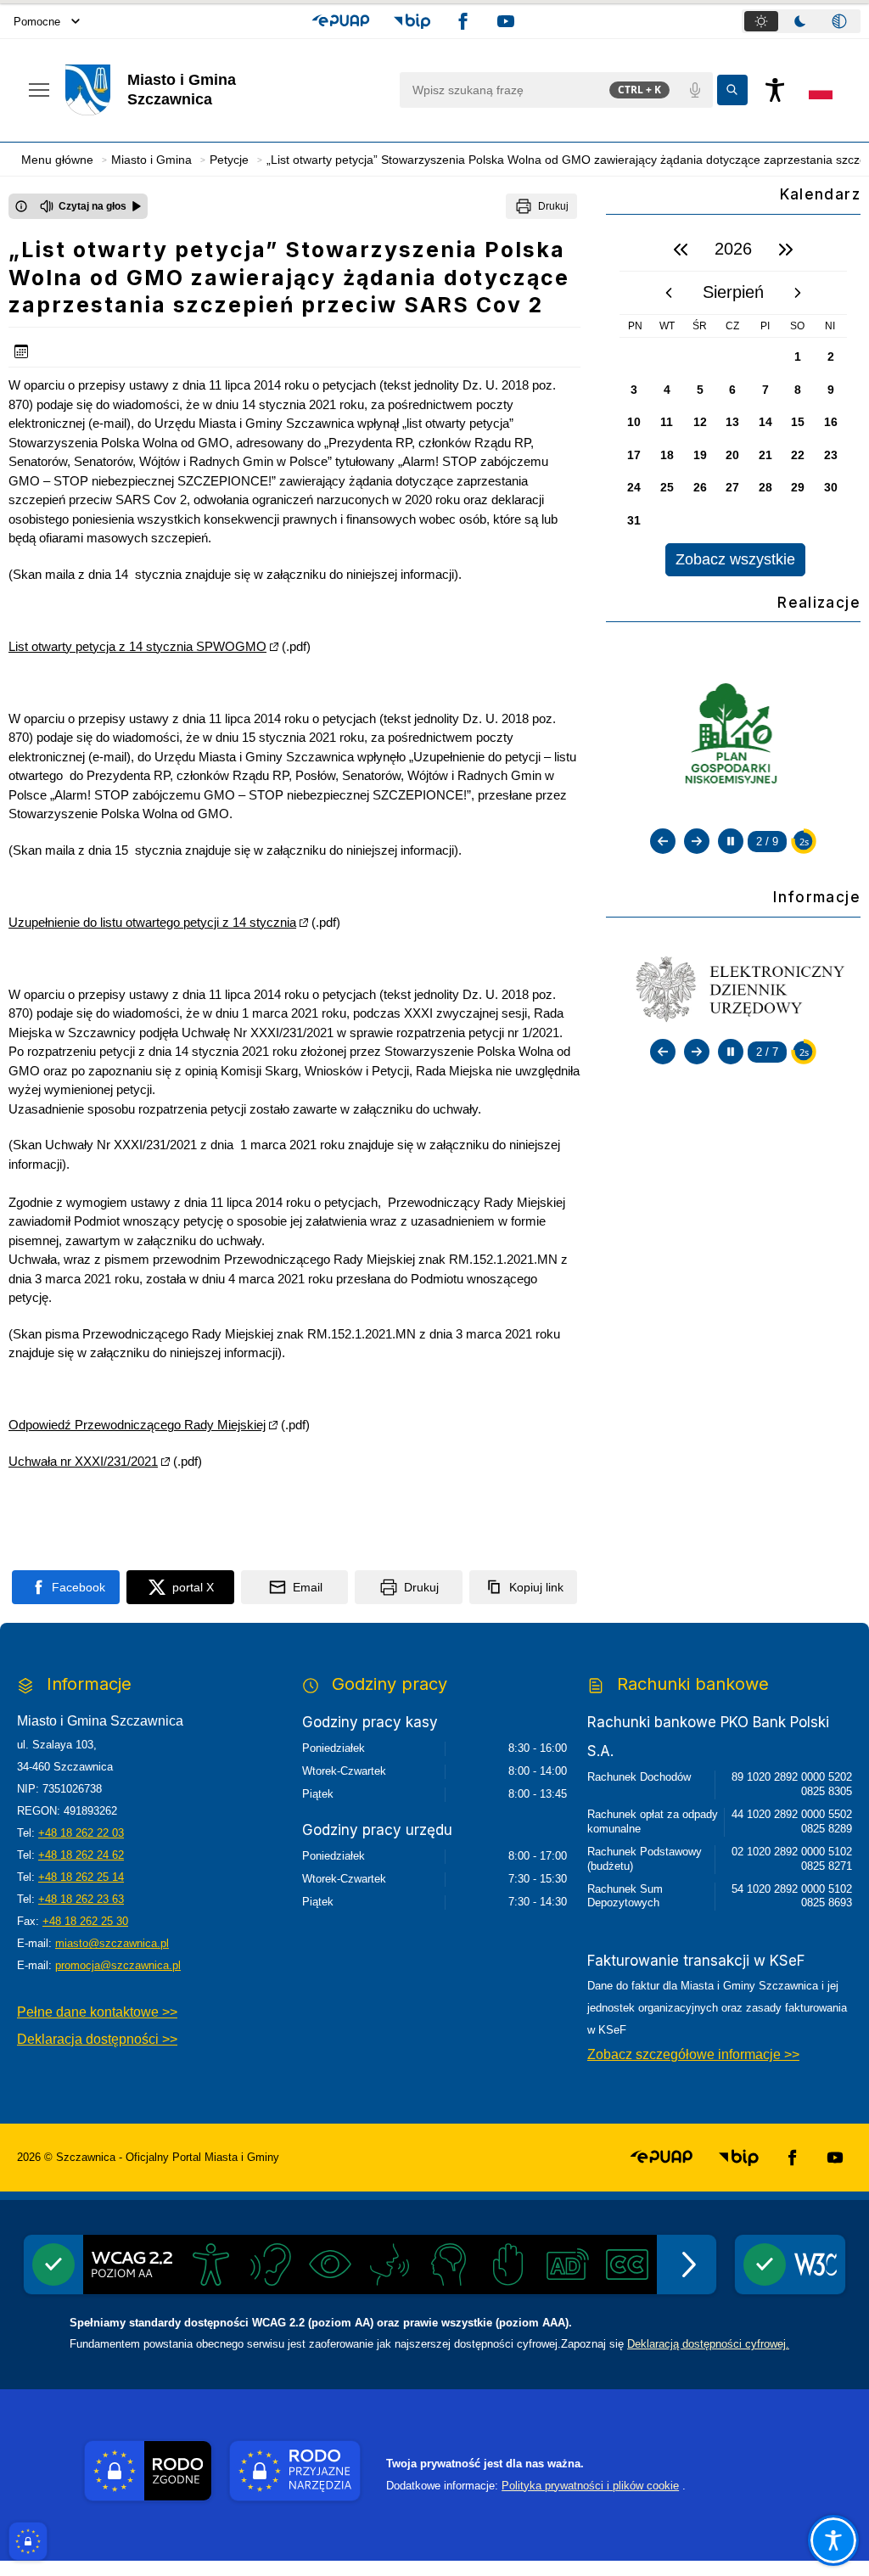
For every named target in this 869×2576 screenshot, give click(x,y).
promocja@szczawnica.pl (118, 1965)
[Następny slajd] (697, 841)
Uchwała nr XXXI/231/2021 (83, 1461)
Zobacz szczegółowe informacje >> (693, 2054)
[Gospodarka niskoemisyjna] (734, 735)
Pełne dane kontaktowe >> (97, 2012)
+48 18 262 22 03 (81, 1833)
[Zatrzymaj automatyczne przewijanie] (731, 841)
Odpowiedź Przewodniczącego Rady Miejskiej (137, 1425)
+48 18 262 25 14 (81, 1877)
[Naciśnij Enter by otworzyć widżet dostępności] (775, 90)
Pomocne (37, 22)
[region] (733, 402)
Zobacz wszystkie (735, 559)
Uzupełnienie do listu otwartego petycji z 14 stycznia (152, 922)
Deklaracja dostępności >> (97, 2039)
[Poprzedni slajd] (663, 841)
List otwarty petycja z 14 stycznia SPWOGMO (137, 646)
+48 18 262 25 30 (85, 1921)
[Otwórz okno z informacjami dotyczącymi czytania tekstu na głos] (21, 206)
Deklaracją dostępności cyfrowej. (708, 2344)
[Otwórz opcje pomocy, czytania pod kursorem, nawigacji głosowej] (833, 2540)
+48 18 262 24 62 (81, 1855)
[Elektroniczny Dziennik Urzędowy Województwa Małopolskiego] (733, 987)
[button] (341, 21)
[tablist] (801, 21)
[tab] (761, 21)
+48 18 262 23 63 (81, 1899)
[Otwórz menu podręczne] (39, 90)
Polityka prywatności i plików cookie (590, 2486)
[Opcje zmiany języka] (821, 90)
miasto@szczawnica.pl (112, 1943)
